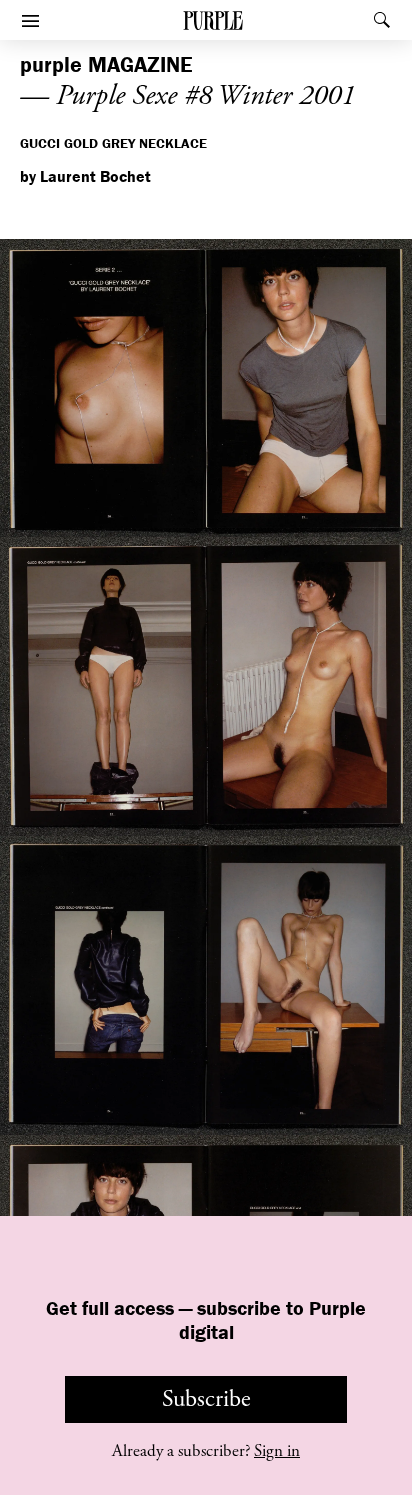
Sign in (277, 1451)
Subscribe (206, 1399)
